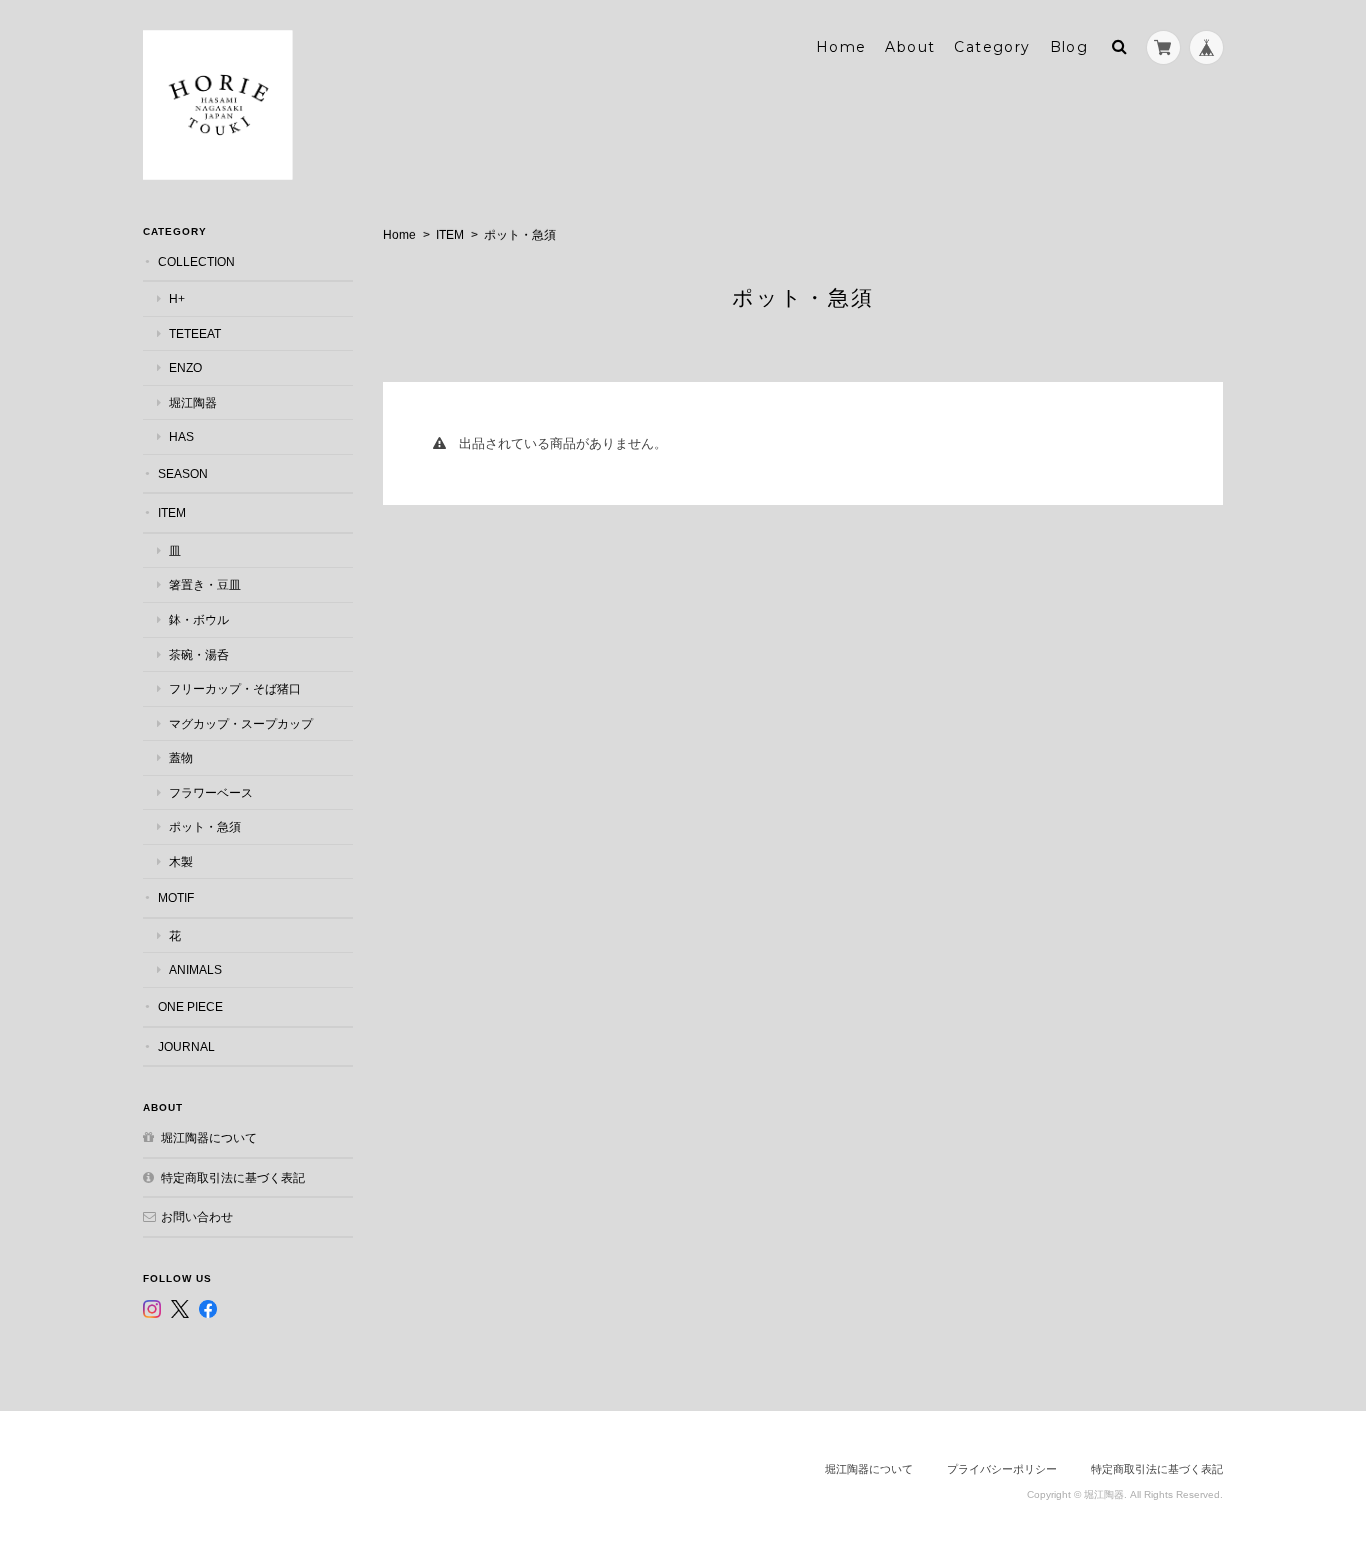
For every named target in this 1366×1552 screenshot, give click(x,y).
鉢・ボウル (199, 619)
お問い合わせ (197, 1216)
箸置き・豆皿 (205, 584)
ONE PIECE (190, 1006)
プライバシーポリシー (1002, 1469)
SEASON (183, 473)
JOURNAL (186, 1046)
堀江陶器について (209, 1137)
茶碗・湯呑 (199, 654)
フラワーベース (211, 792)
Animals (195, 969)
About (910, 47)
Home (841, 47)
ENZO (185, 367)
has (181, 436)
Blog (1069, 47)
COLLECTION (196, 261)
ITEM (450, 235)
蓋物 (181, 757)
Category (992, 47)
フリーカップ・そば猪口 (235, 688)
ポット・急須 (205, 826)
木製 (181, 861)
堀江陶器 (193, 402)
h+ (177, 298)
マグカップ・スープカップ (241, 723)
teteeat (195, 333)
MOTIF (176, 897)
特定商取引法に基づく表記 (233, 1177)
